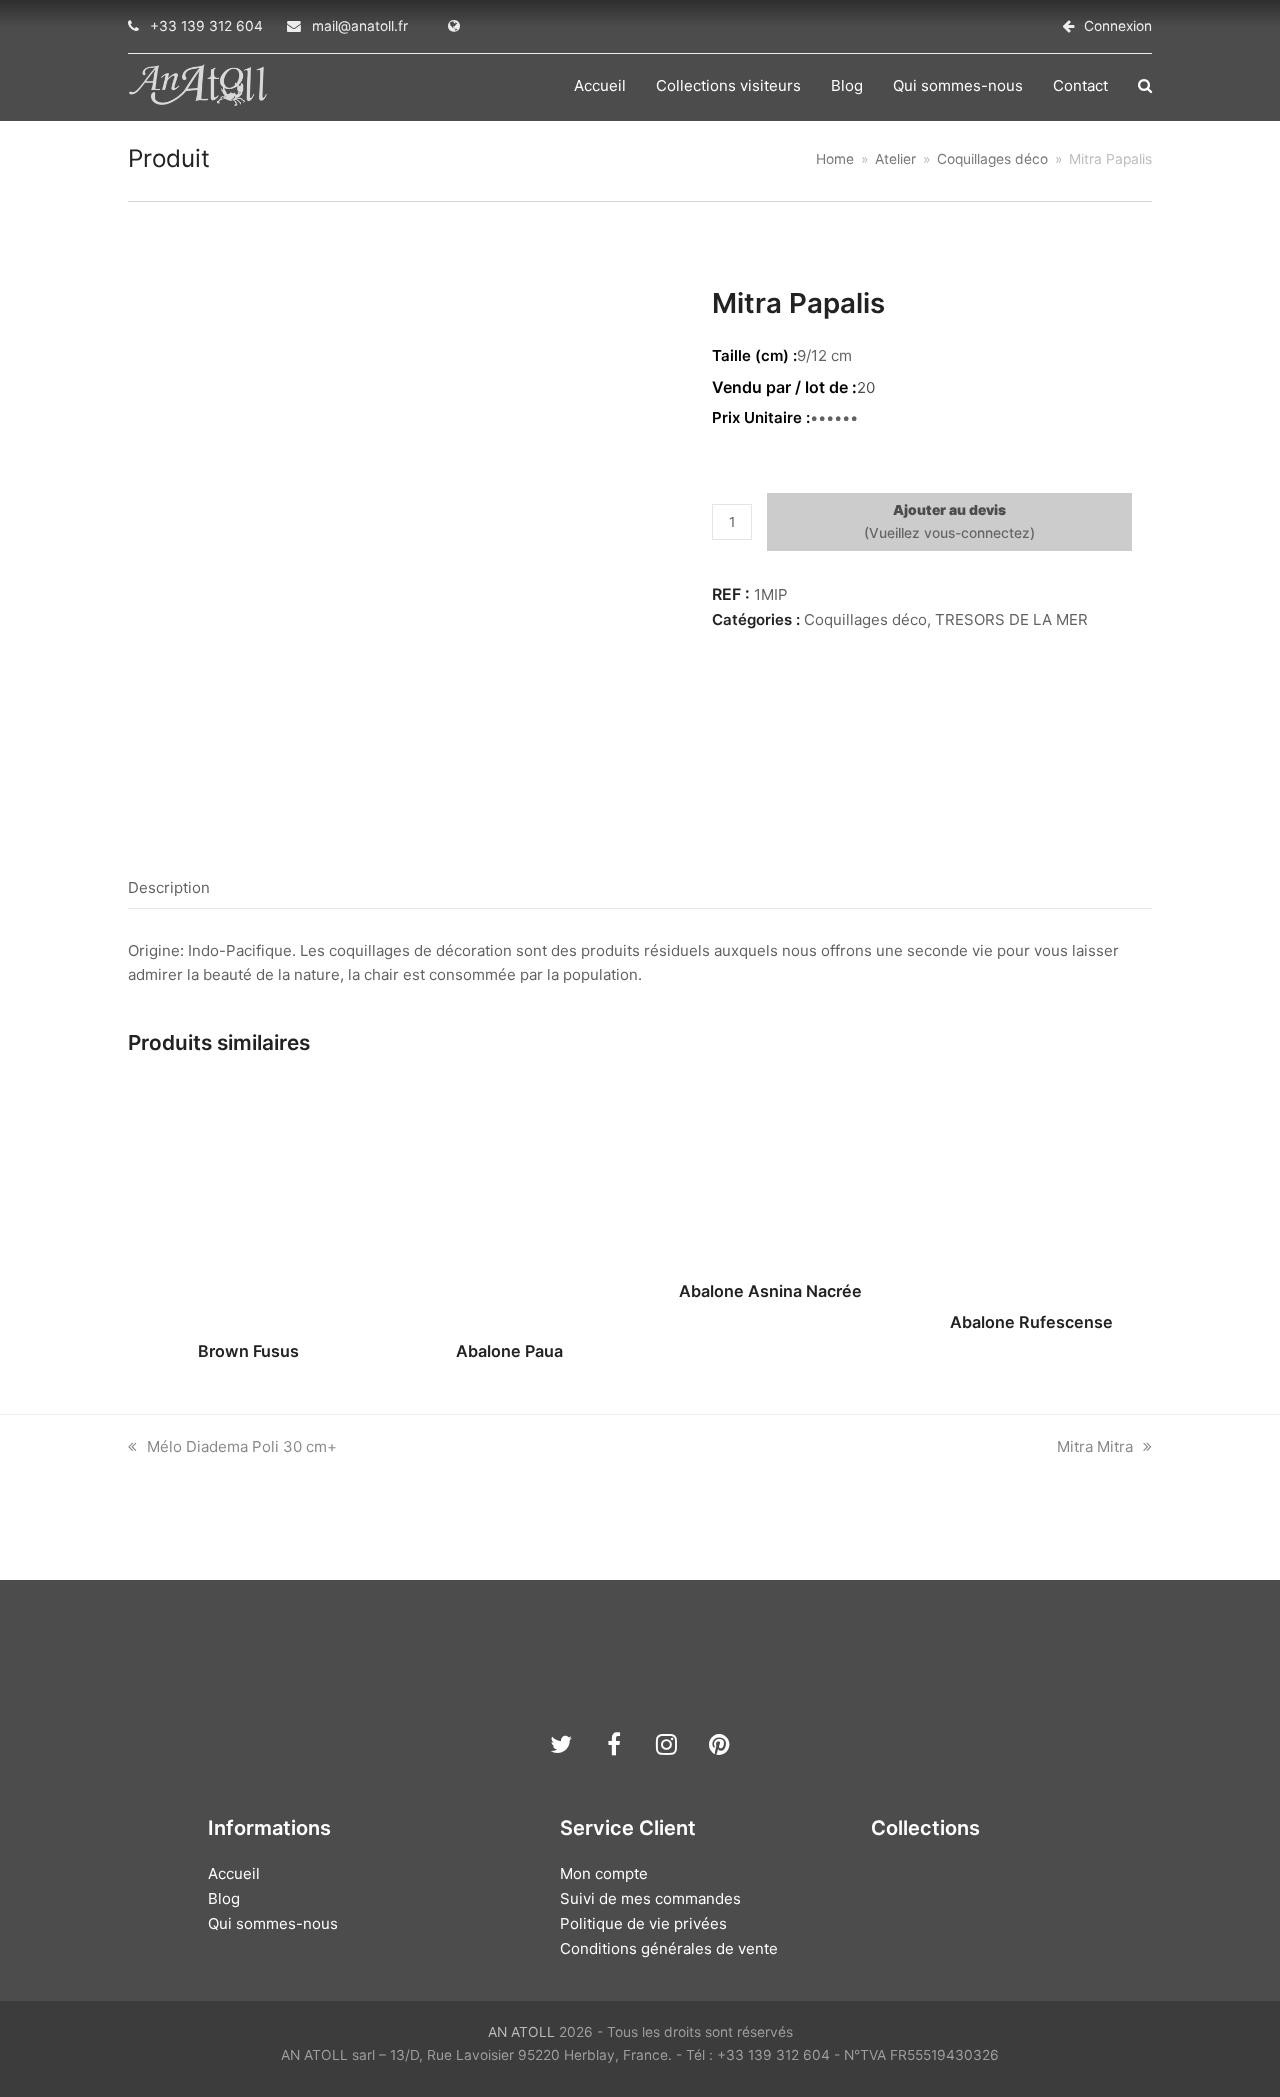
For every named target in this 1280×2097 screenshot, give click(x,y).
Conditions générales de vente (669, 1948)
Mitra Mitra (1095, 1446)
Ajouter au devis (949, 510)
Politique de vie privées (643, 1923)
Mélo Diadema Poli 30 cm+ (241, 1446)
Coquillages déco (865, 619)
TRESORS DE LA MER (1011, 619)
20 (866, 387)
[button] (1145, 86)
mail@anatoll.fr (360, 26)
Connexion (1118, 26)
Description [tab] (169, 887)
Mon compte (604, 1873)
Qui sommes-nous (273, 1923)
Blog (224, 1898)
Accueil (234, 1873)
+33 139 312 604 (206, 26)
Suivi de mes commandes (650, 1898)
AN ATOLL (521, 2032)
